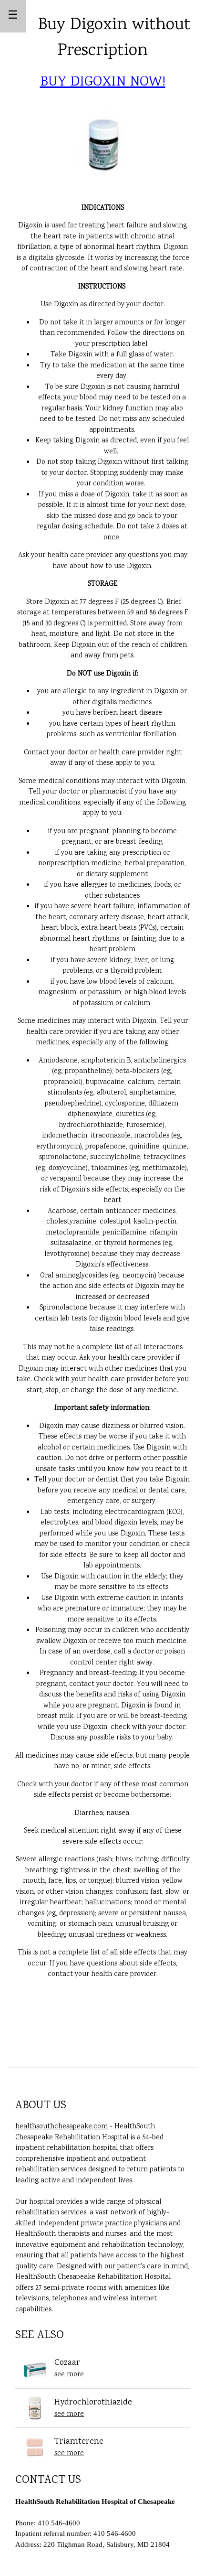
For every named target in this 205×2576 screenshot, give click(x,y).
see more (69, 2375)
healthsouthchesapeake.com (61, 2127)
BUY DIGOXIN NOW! (103, 82)
